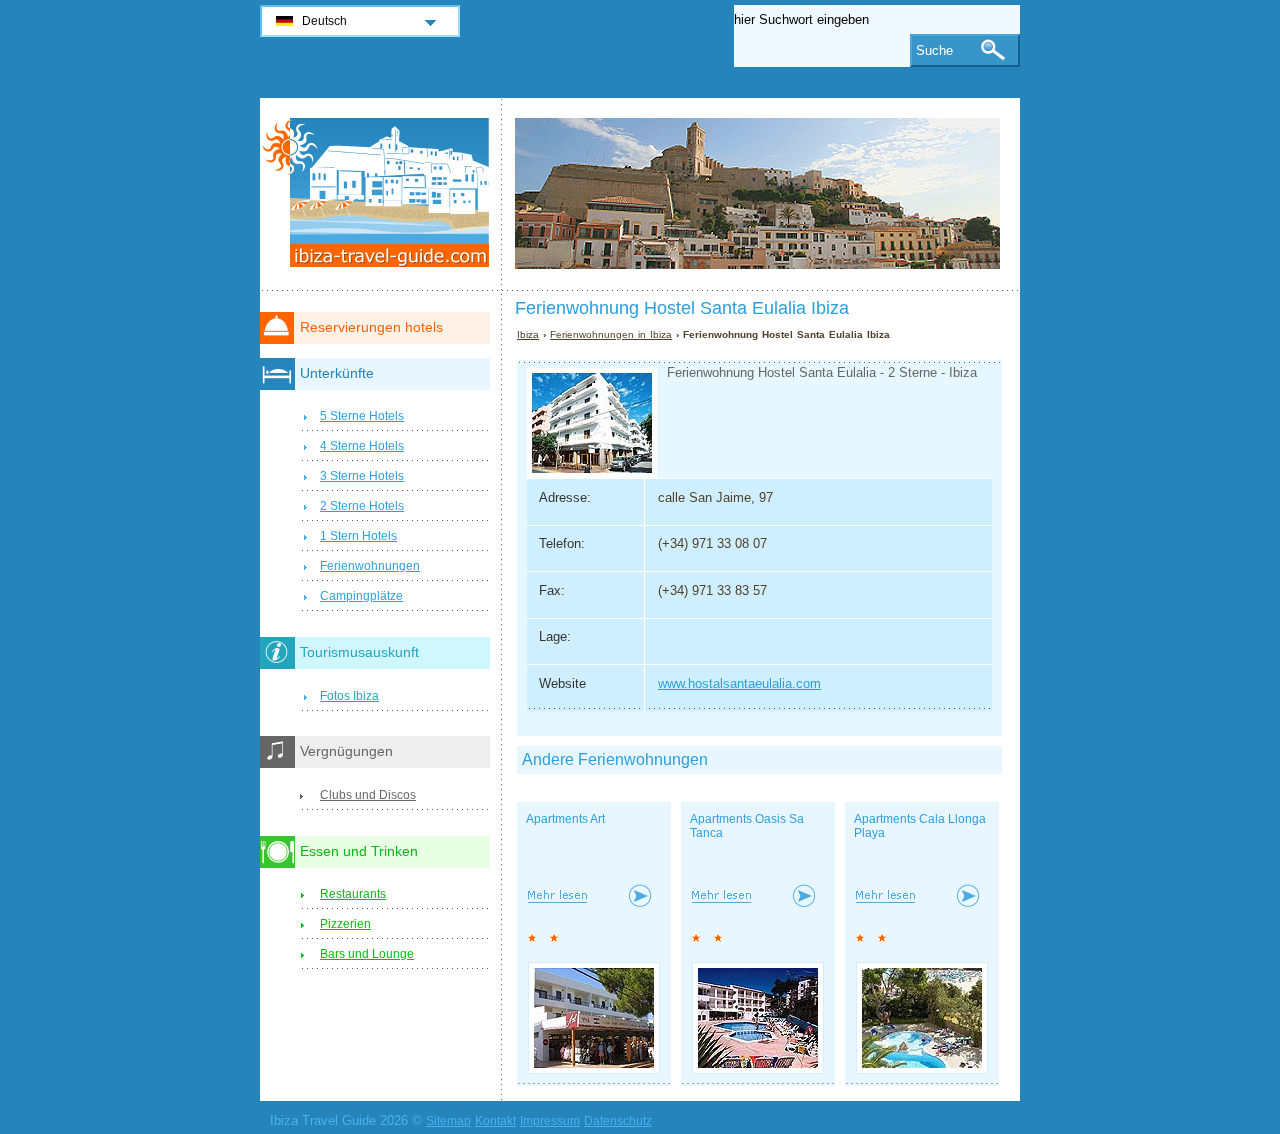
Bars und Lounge (367, 954)
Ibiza (528, 334)
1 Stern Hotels (358, 536)
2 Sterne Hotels (362, 506)
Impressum (550, 1121)
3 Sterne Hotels (362, 476)
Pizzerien (345, 924)
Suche (934, 50)
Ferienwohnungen (370, 566)
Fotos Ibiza (349, 696)
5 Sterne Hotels (362, 416)
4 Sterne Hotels (362, 446)
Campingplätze (361, 596)
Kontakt (495, 1121)
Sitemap (448, 1121)
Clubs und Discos (368, 795)
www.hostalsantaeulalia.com (739, 683)
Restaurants (353, 894)
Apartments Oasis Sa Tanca (747, 826)
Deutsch (324, 21)
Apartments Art (565, 819)
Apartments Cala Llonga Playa (920, 826)
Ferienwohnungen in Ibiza (611, 334)
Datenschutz (618, 1121)
